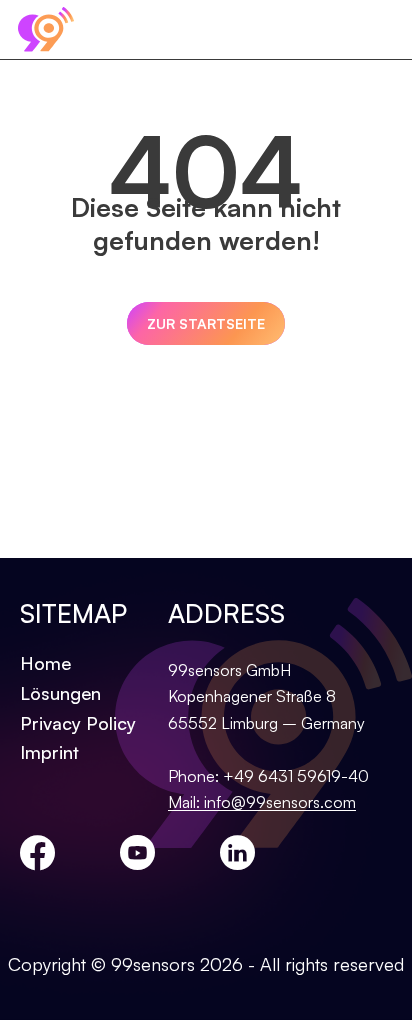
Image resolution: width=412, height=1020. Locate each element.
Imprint (49, 752)
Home (45, 663)
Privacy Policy (78, 723)
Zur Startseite (206, 323)
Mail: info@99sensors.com (262, 802)
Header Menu (382, 30)
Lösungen (60, 693)
